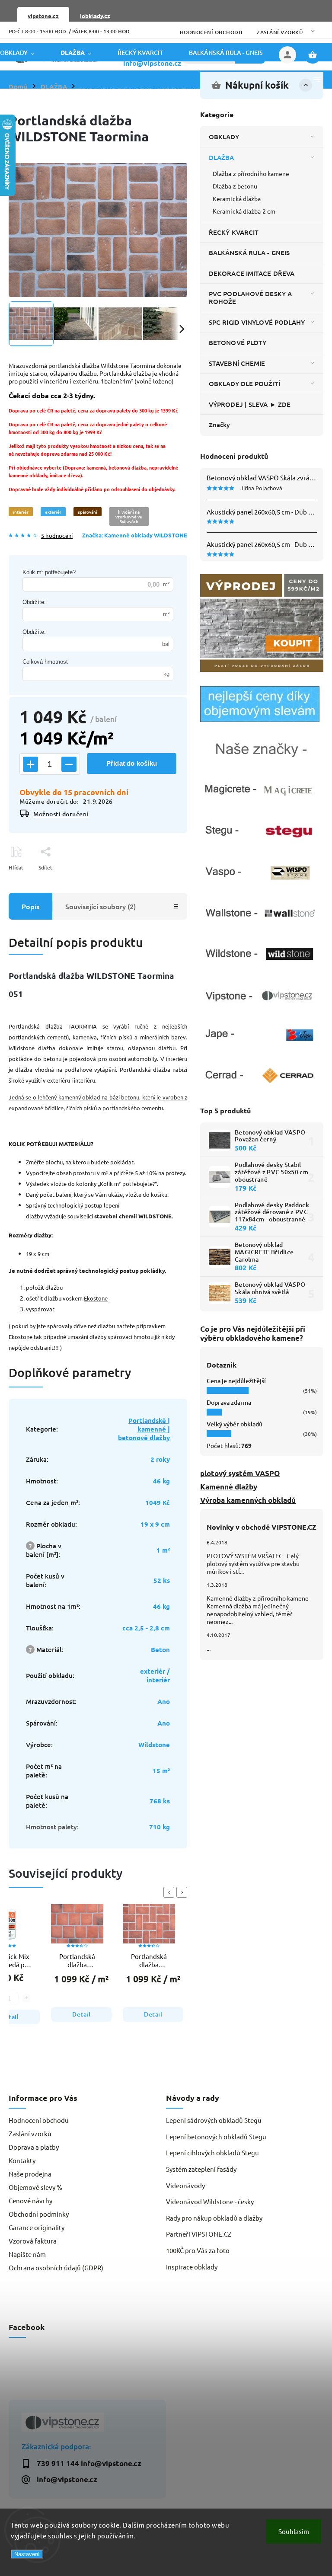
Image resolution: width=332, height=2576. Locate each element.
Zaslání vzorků (280, 32)
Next (183, 1892)
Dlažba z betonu (235, 186)
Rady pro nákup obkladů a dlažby (214, 2218)
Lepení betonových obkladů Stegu (216, 2137)
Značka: (135, 535)
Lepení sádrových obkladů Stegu (214, 2120)
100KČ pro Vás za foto (198, 2250)
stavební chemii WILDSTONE (133, 1216)
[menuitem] (24, 53)
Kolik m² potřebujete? (49, 572)
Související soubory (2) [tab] (101, 906)
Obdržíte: (34, 602)
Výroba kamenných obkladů (248, 1500)
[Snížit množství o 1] (69, 764)
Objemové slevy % (35, 2187)
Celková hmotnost (45, 662)
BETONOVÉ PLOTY (238, 342)
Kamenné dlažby (229, 1487)
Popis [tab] (30, 906)
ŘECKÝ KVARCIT (234, 232)
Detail (81, 2014)
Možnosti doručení (61, 814)
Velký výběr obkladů (235, 1424)
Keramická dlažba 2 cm (244, 211)
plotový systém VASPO (240, 1473)
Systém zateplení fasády (201, 2169)
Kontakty (22, 2160)
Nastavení (27, 2554)
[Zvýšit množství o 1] (30, 764)
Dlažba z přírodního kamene (251, 173)
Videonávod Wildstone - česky (210, 2201)
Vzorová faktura (33, 2241)
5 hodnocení (57, 536)
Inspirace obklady (192, 2267)
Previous (170, 1892)
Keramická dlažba (237, 198)
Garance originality (37, 2227)
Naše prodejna (30, 2174)
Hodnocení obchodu (211, 32)
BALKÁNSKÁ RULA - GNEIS (249, 252)
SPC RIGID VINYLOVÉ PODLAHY (257, 322)
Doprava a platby (34, 2147)
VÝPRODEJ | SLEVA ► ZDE (250, 404)
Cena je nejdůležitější (236, 1381)
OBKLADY (224, 137)
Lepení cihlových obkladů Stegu (212, 2153)
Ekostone (96, 1298)
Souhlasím (294, 2531)
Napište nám (27, 2254)
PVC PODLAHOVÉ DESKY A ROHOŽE (250, 297)
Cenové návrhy (30, 2200)
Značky (220, 425)
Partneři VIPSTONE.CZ (199, 2234)
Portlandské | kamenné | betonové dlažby (144, 1429)
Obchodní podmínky (39, 2214)
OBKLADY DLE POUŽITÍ (244, 384)
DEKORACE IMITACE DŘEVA (252, 273)
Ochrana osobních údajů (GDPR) (56, 2268)
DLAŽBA (222, 157)
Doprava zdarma (229, 1402)
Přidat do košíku (132, 763)
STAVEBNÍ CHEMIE (237, 363)
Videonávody (185, 2185)
